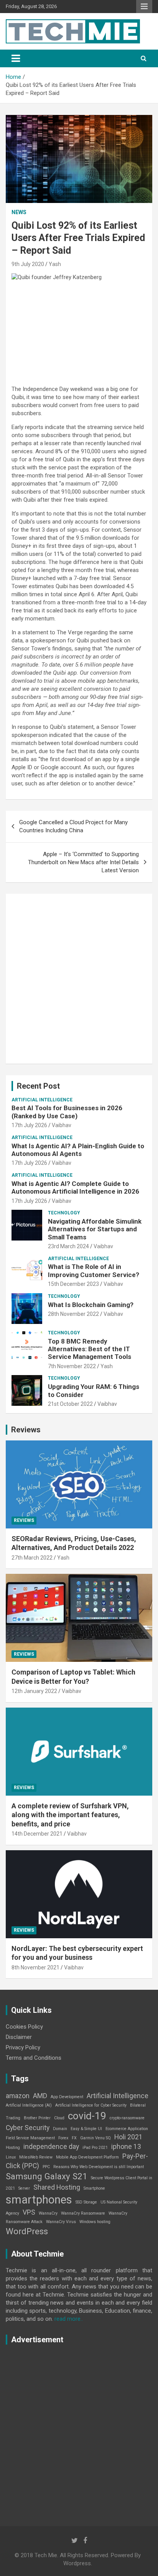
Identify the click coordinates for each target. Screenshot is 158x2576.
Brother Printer (37, 2118)
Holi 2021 (128, 2137)
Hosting (13, 2148)
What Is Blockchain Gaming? (91, 1305)
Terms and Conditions (34, 2058)
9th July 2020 (28, 264)
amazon (18, 2096)
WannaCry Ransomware (83, 2213)
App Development (67, 2097)
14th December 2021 (37, 1834)
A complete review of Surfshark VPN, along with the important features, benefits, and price (70, 1815)
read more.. (69, 2319)
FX (74, 2138)
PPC (46, 2167)
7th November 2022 (72, 1366)
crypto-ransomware (127, 2118)
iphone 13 (126, 2147)
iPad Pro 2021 (95, 2148)
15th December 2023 (73, 1284)
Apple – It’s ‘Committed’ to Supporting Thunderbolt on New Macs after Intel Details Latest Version (83, 862)
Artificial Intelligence (42, 1100)
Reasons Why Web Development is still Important (99, 2167)
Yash (55, 264)
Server (24, 2188)
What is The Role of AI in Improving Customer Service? (94, 1271)
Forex (63, 2138)
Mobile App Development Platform (87, 2157)
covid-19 (87, 2116)
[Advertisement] (79, 979)
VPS (29, 2212)
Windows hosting (95, 2222)
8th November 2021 (35, 1967)
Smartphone (94, 2188)
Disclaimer (19, 2037)
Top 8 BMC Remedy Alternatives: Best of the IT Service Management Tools (90, 1349)
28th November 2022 (73, 1314)
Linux (11, 2157)
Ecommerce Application (127, 2129)
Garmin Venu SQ (95, 2138)
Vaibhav (62, 1125)
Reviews (26, 1430)
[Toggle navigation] (16, 58)
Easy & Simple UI (86, 2129)
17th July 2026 (29, 1125)
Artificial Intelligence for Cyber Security (91, 2105)
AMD (40, 2096)
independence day (51, 2147)
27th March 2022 (32, 1558)
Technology (64, 1213)
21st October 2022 (70, 1404)
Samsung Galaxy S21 (47, 2176)
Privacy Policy (23, 2047)
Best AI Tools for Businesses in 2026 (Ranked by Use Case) (67, 1112)
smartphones (39, 2200)
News (19, 212)
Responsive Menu (144, 7)
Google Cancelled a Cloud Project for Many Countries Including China (73, 826)
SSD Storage (86, 2202)
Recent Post (38, 1086)
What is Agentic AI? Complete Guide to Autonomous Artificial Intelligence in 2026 (75, 1187)
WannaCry (48, 2213)
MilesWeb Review (36, 2157)
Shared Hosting (57, 2187)
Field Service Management (30, 2138)
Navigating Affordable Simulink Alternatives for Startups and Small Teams (95, 1229)
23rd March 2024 (68, 1246)
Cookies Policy (24, 2027)
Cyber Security (28, 2128)
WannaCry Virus (61, 2222)
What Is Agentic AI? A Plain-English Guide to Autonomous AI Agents (78, 1150)
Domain (60, 2129)
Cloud (59, 2118)
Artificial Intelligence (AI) (29, 2105)
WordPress (27, 2231)
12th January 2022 (34, 1691)
